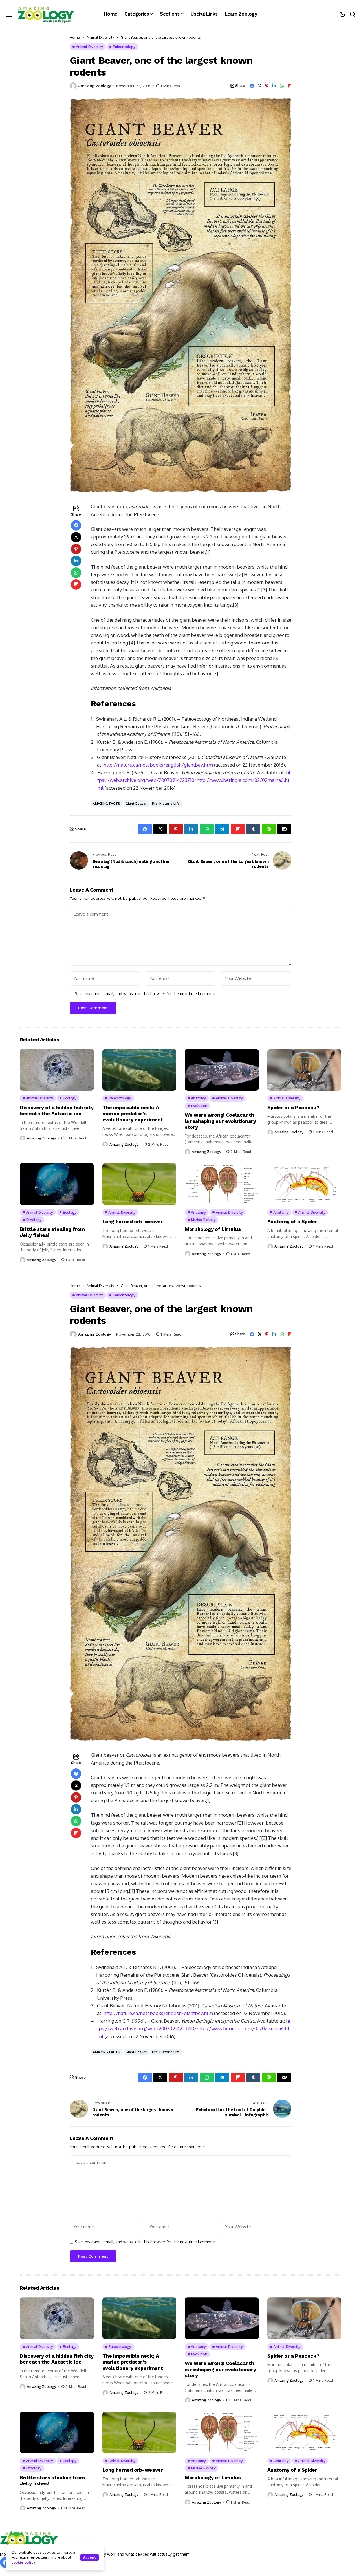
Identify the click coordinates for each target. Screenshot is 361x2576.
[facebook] (5, 2562)
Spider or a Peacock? (293, 1107)
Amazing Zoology (94, 86)
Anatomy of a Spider (292, 1221)
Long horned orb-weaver (133, 1221)
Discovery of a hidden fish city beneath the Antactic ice (57, 1111)
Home (75, 37)
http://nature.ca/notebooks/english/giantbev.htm (158, 765)
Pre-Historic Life (166, 804)
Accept (90, 2557)
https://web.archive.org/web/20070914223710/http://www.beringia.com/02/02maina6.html (194, 780)
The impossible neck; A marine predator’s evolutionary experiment (133, 1114)
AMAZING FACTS (106, 804)
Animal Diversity (100, 37)
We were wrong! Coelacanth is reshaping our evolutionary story (220, 1121)
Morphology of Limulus (213, 1229)
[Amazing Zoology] (46, 14)
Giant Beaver (136, 804)
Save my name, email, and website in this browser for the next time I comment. (147, 994)
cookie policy (23, 2562)
